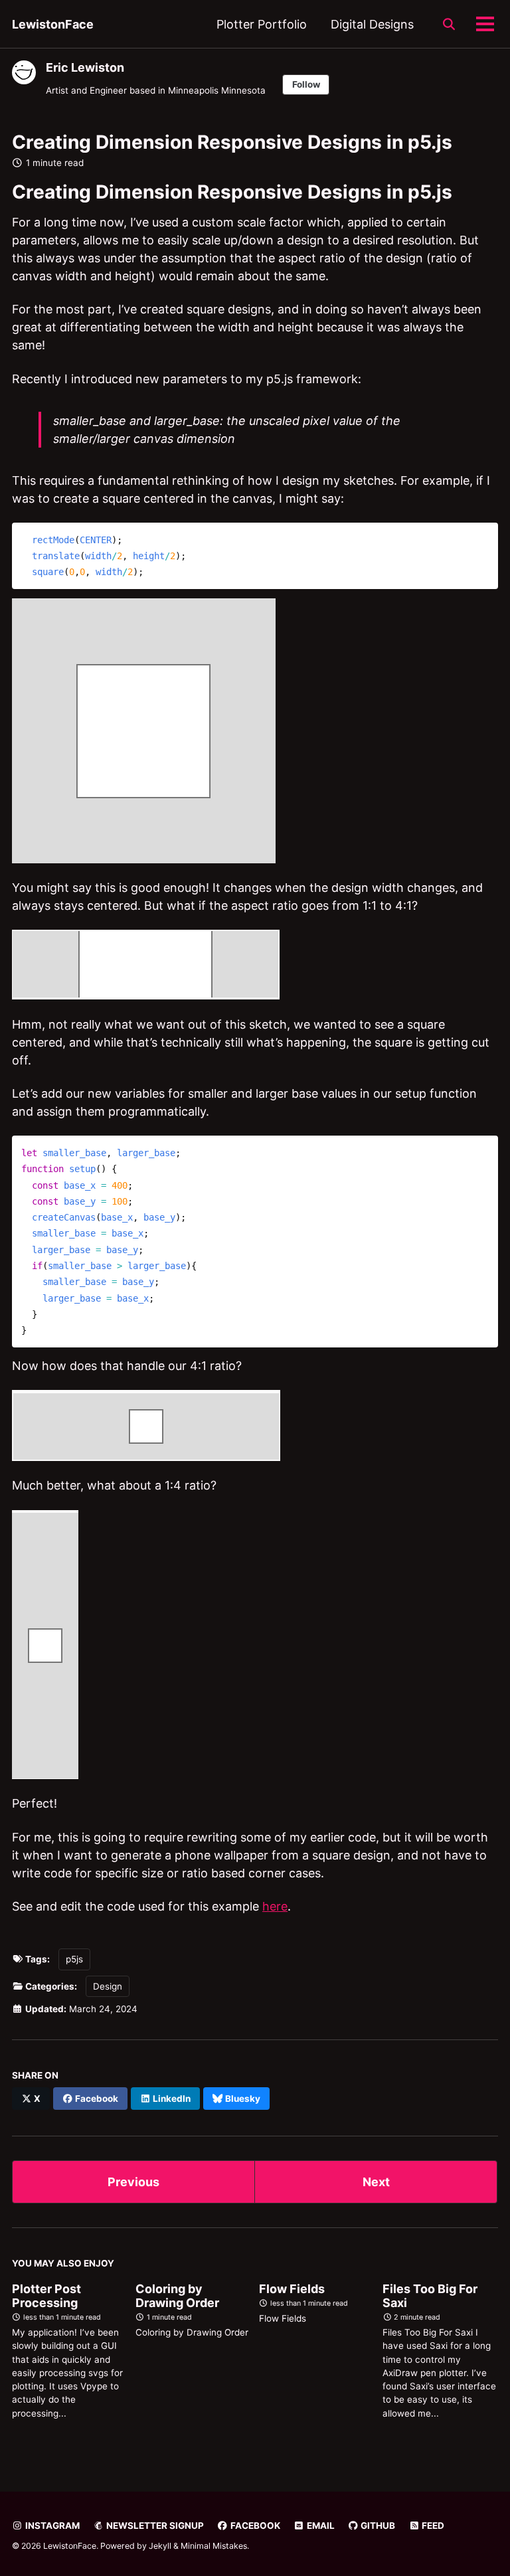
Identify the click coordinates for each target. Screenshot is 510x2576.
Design (108, 1986)
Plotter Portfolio (262, 24)
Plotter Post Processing (46, 2296)
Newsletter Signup (154, 2526)
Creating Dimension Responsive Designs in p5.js (232, 142)
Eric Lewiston (85, 67)
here (275, 1906)
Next (376, 2182)
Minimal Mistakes (214, 2546)
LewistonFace (53, 24)
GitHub (377, 2526)
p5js (74, 1959)
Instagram (51, 2526)
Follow (306, 84)
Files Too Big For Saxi (430, 2296)
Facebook (254, 2526)
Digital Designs (372, 24)
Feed (432, 2526)
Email (320, 2526)
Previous (133, 2182)
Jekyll (160, 2546)
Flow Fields (292, 2289)
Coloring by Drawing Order (177, 2296)
